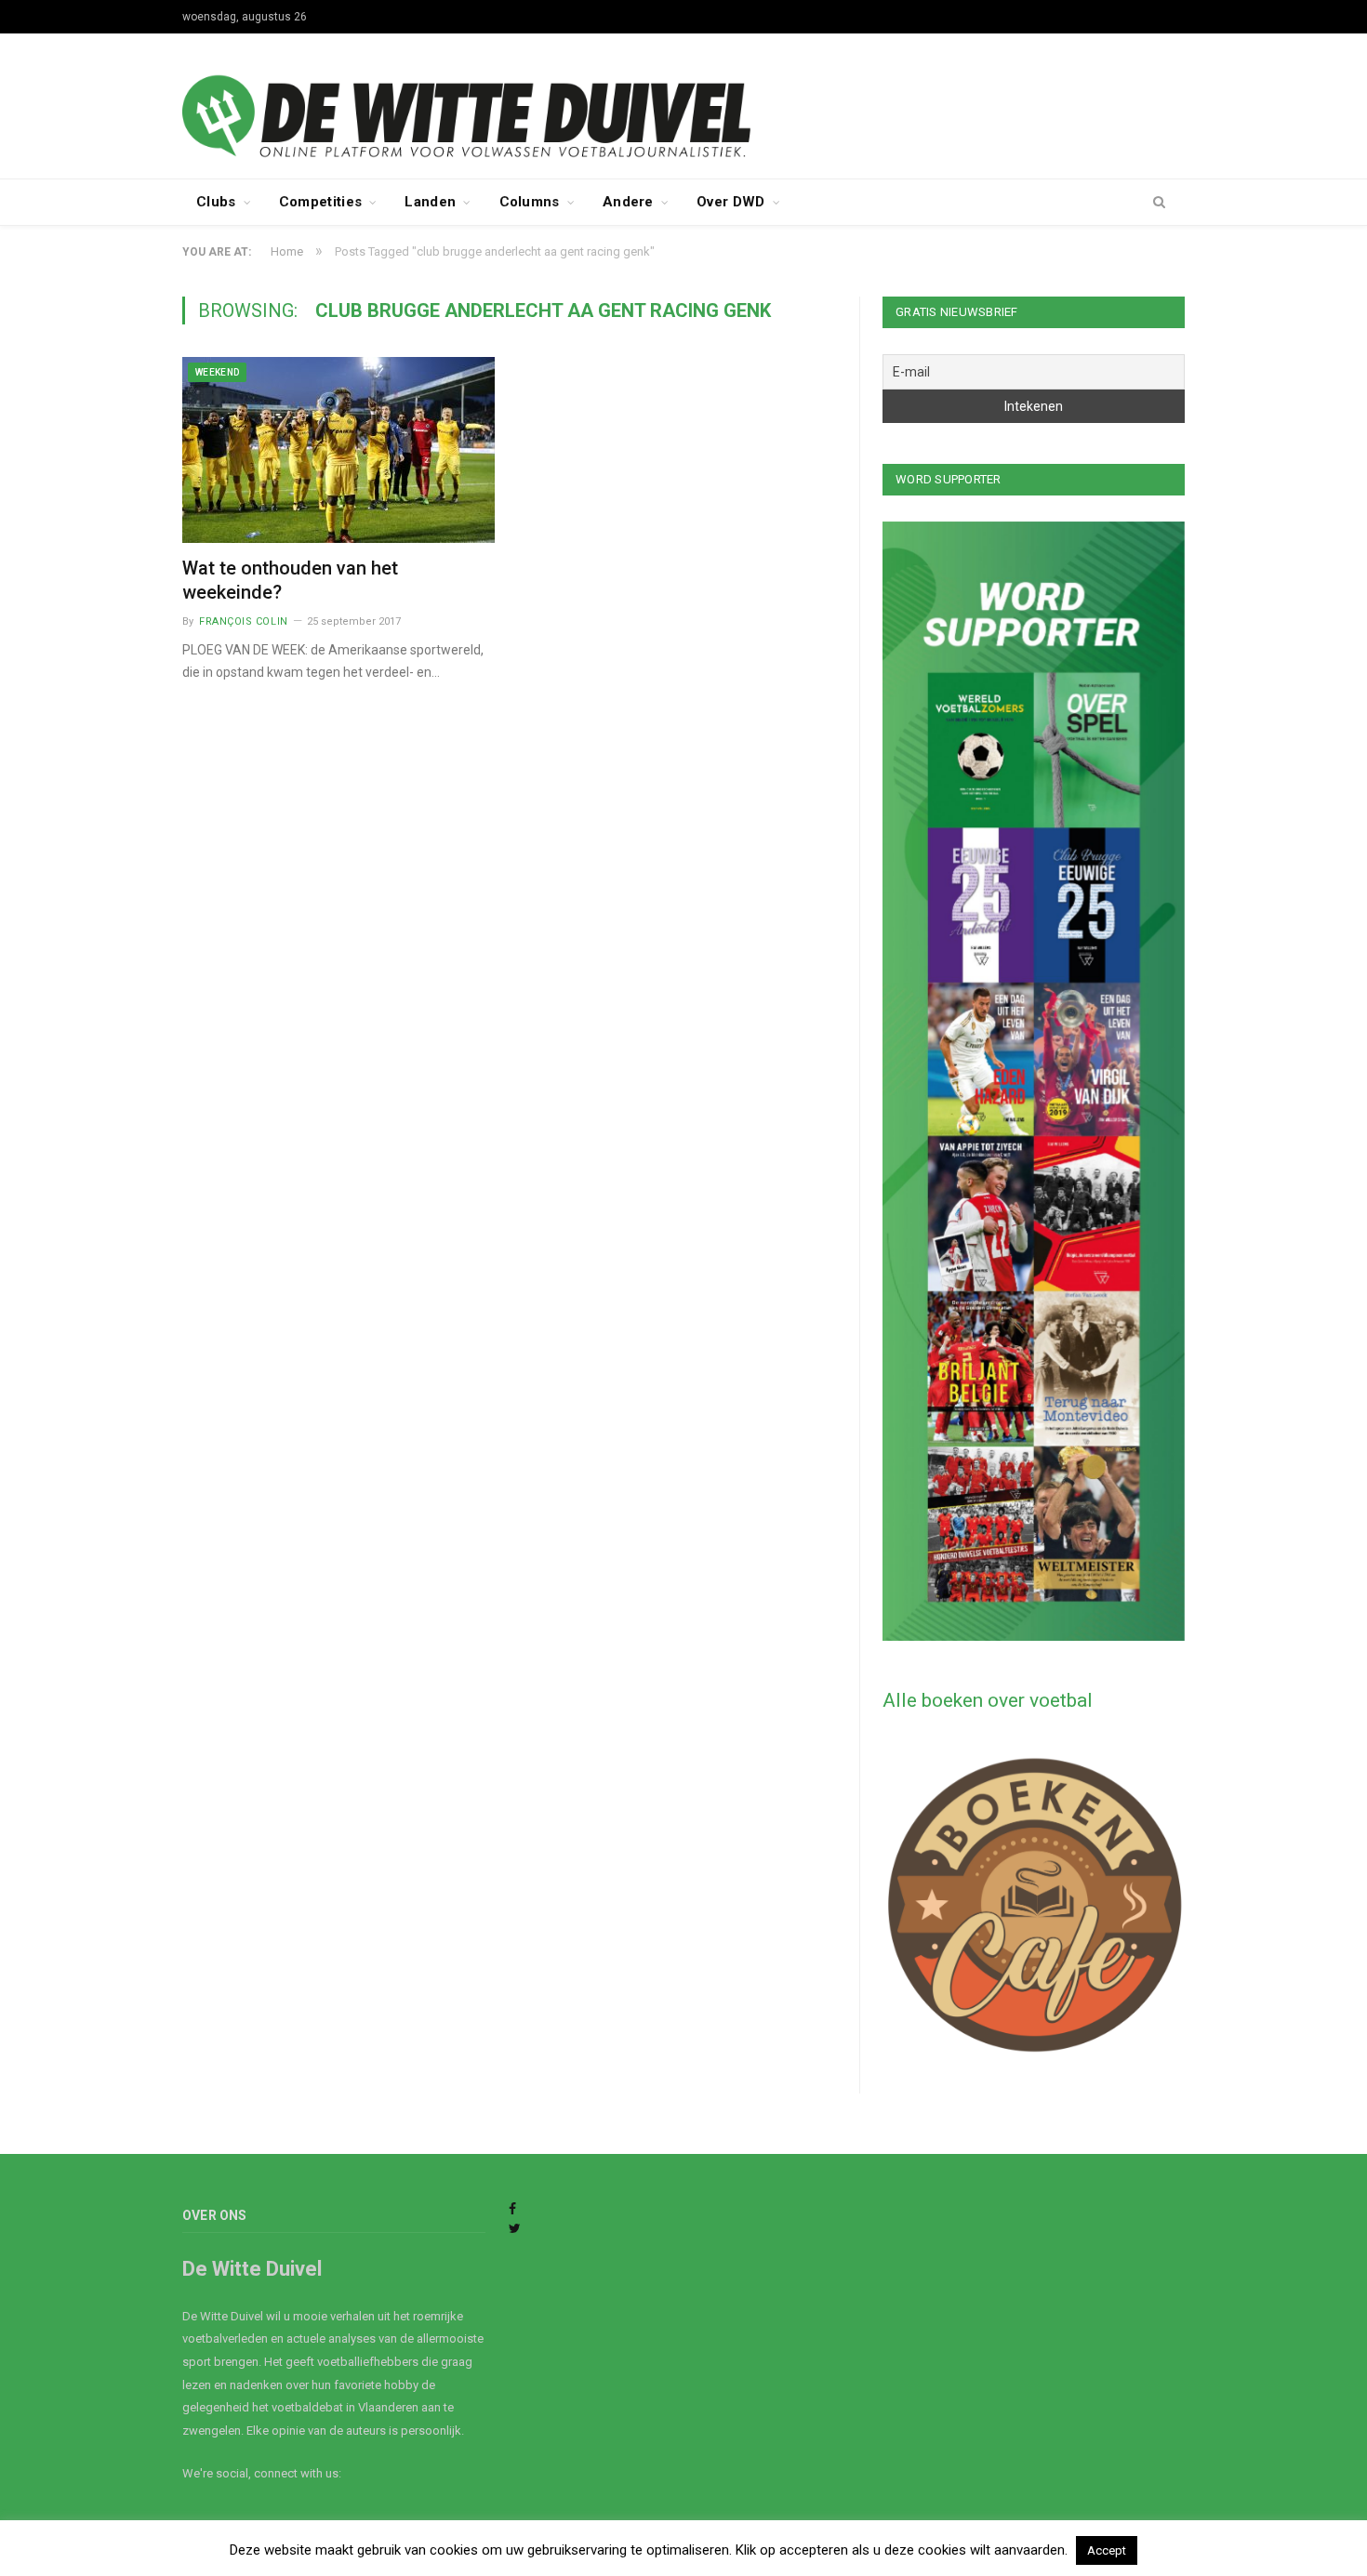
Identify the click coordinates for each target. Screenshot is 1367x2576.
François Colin (244, 621)
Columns (530, 202)
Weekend (217, 372)
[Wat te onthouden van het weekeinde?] (338, 450)
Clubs (216, 202)
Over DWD (730, 202)
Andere (628, 202)
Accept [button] (1107, 2550)
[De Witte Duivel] (683, 104)
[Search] (1159, 203)
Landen (430, 202)
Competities (320, 202)
